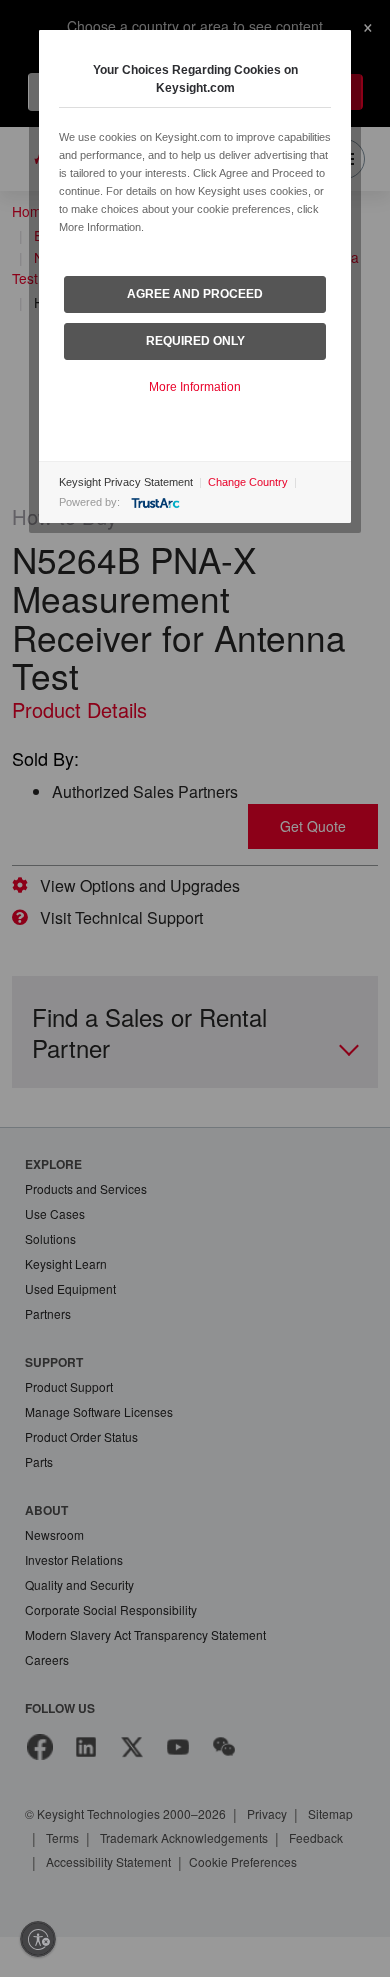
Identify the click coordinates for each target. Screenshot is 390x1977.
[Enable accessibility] (38, 1939)
